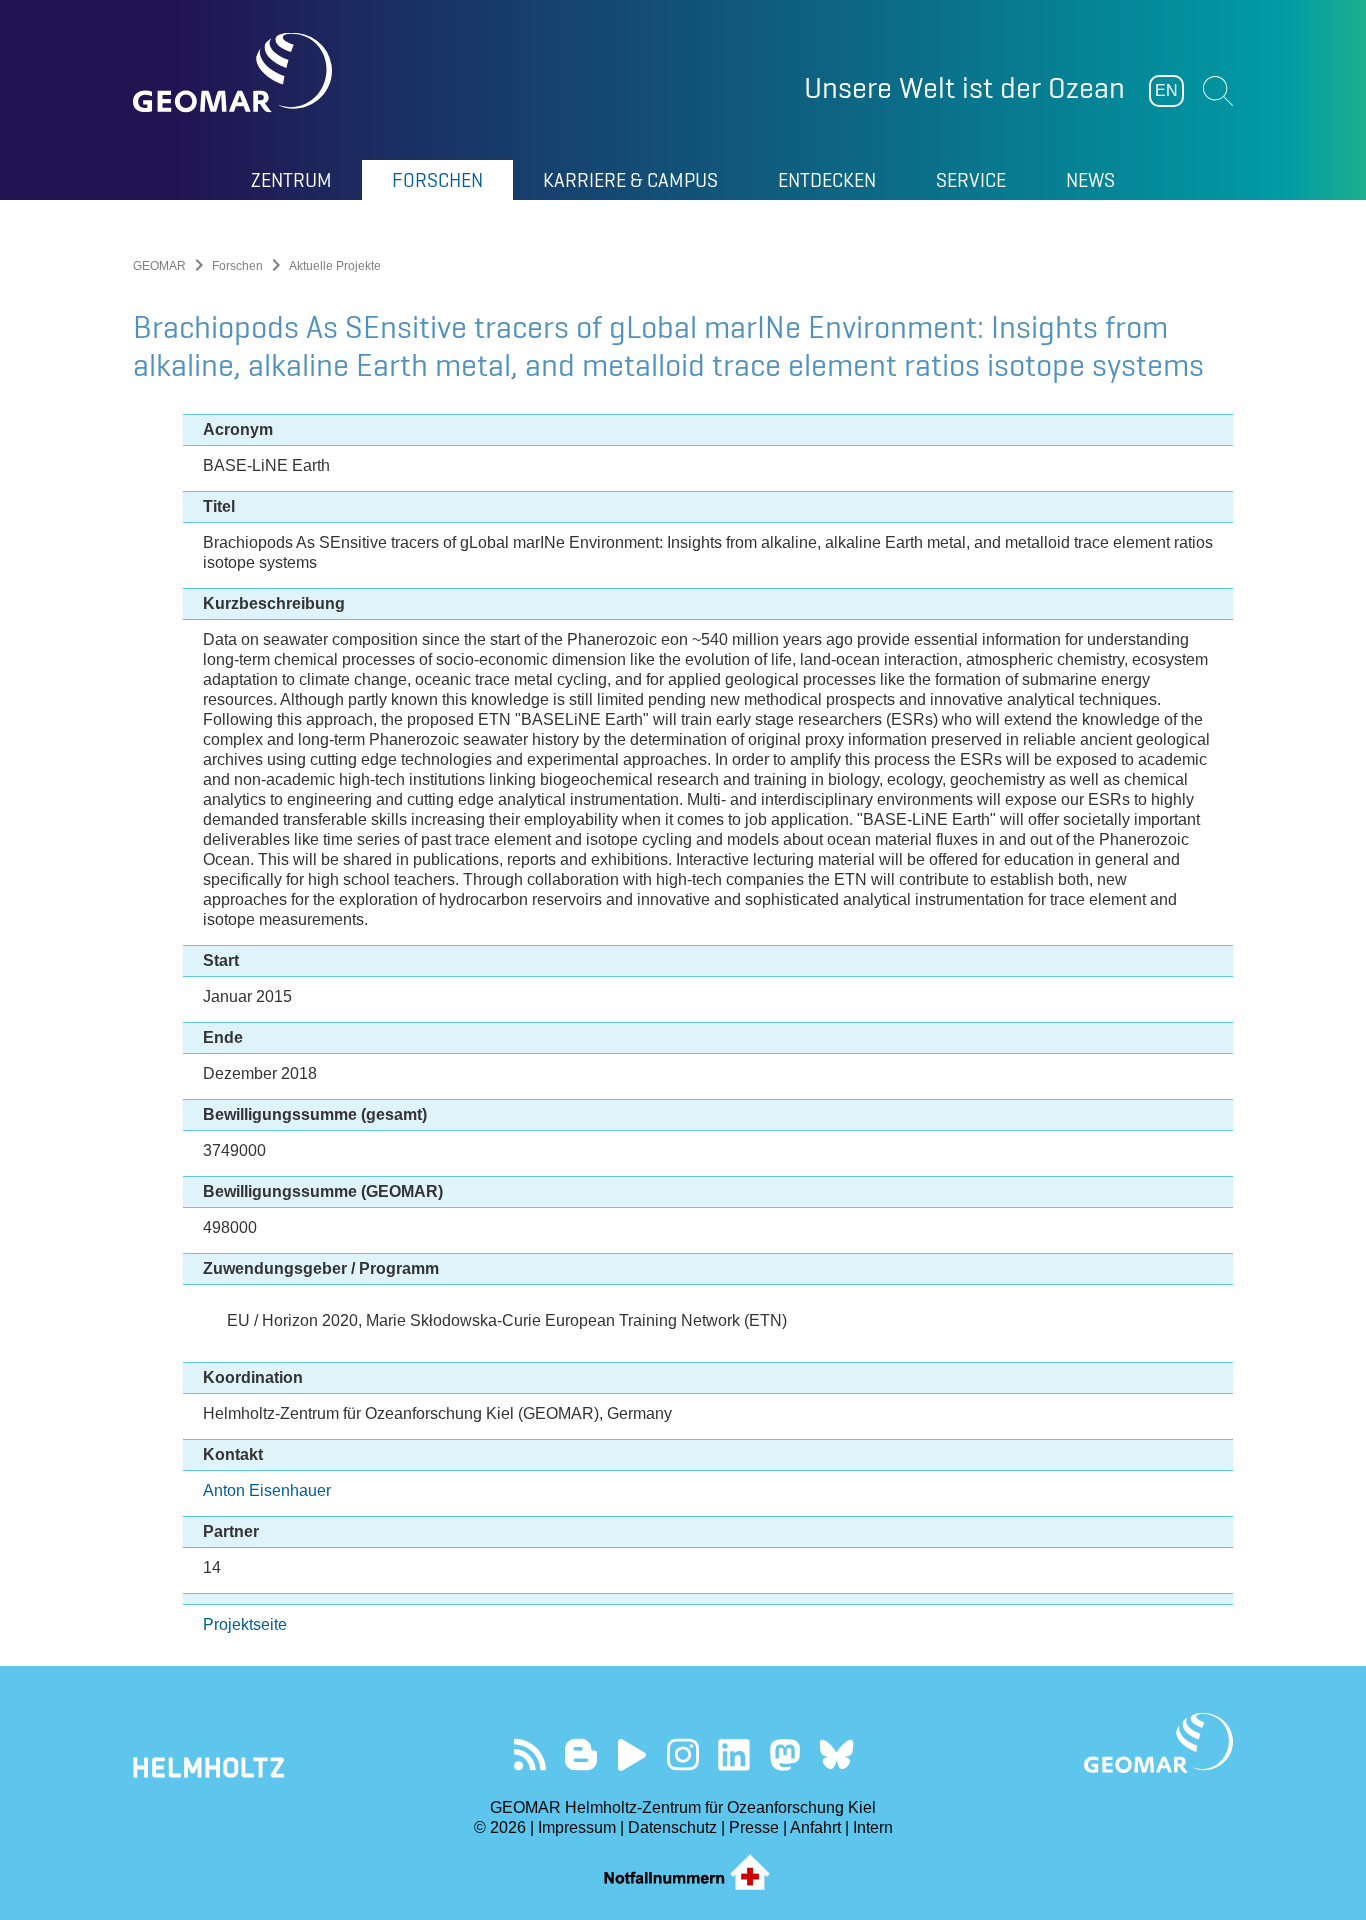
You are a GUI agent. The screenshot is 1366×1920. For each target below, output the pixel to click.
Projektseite (245, 1624)
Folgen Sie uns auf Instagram (683, 1754)
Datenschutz (672, 1827)
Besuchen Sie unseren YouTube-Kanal (632, 1754)
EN (1166, 90)
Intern (873, 1827)
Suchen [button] (1218, 91)
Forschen (237, 266)
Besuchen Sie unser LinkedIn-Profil (734, 1754)
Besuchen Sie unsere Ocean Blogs (581, 1754)
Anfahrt (815, 1827)
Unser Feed (530, 1754)
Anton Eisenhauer (267, 1490)
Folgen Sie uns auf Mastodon (785, 1754)
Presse (754, 1827)
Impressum (577, 1827)
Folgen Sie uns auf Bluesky (836, 1754)
